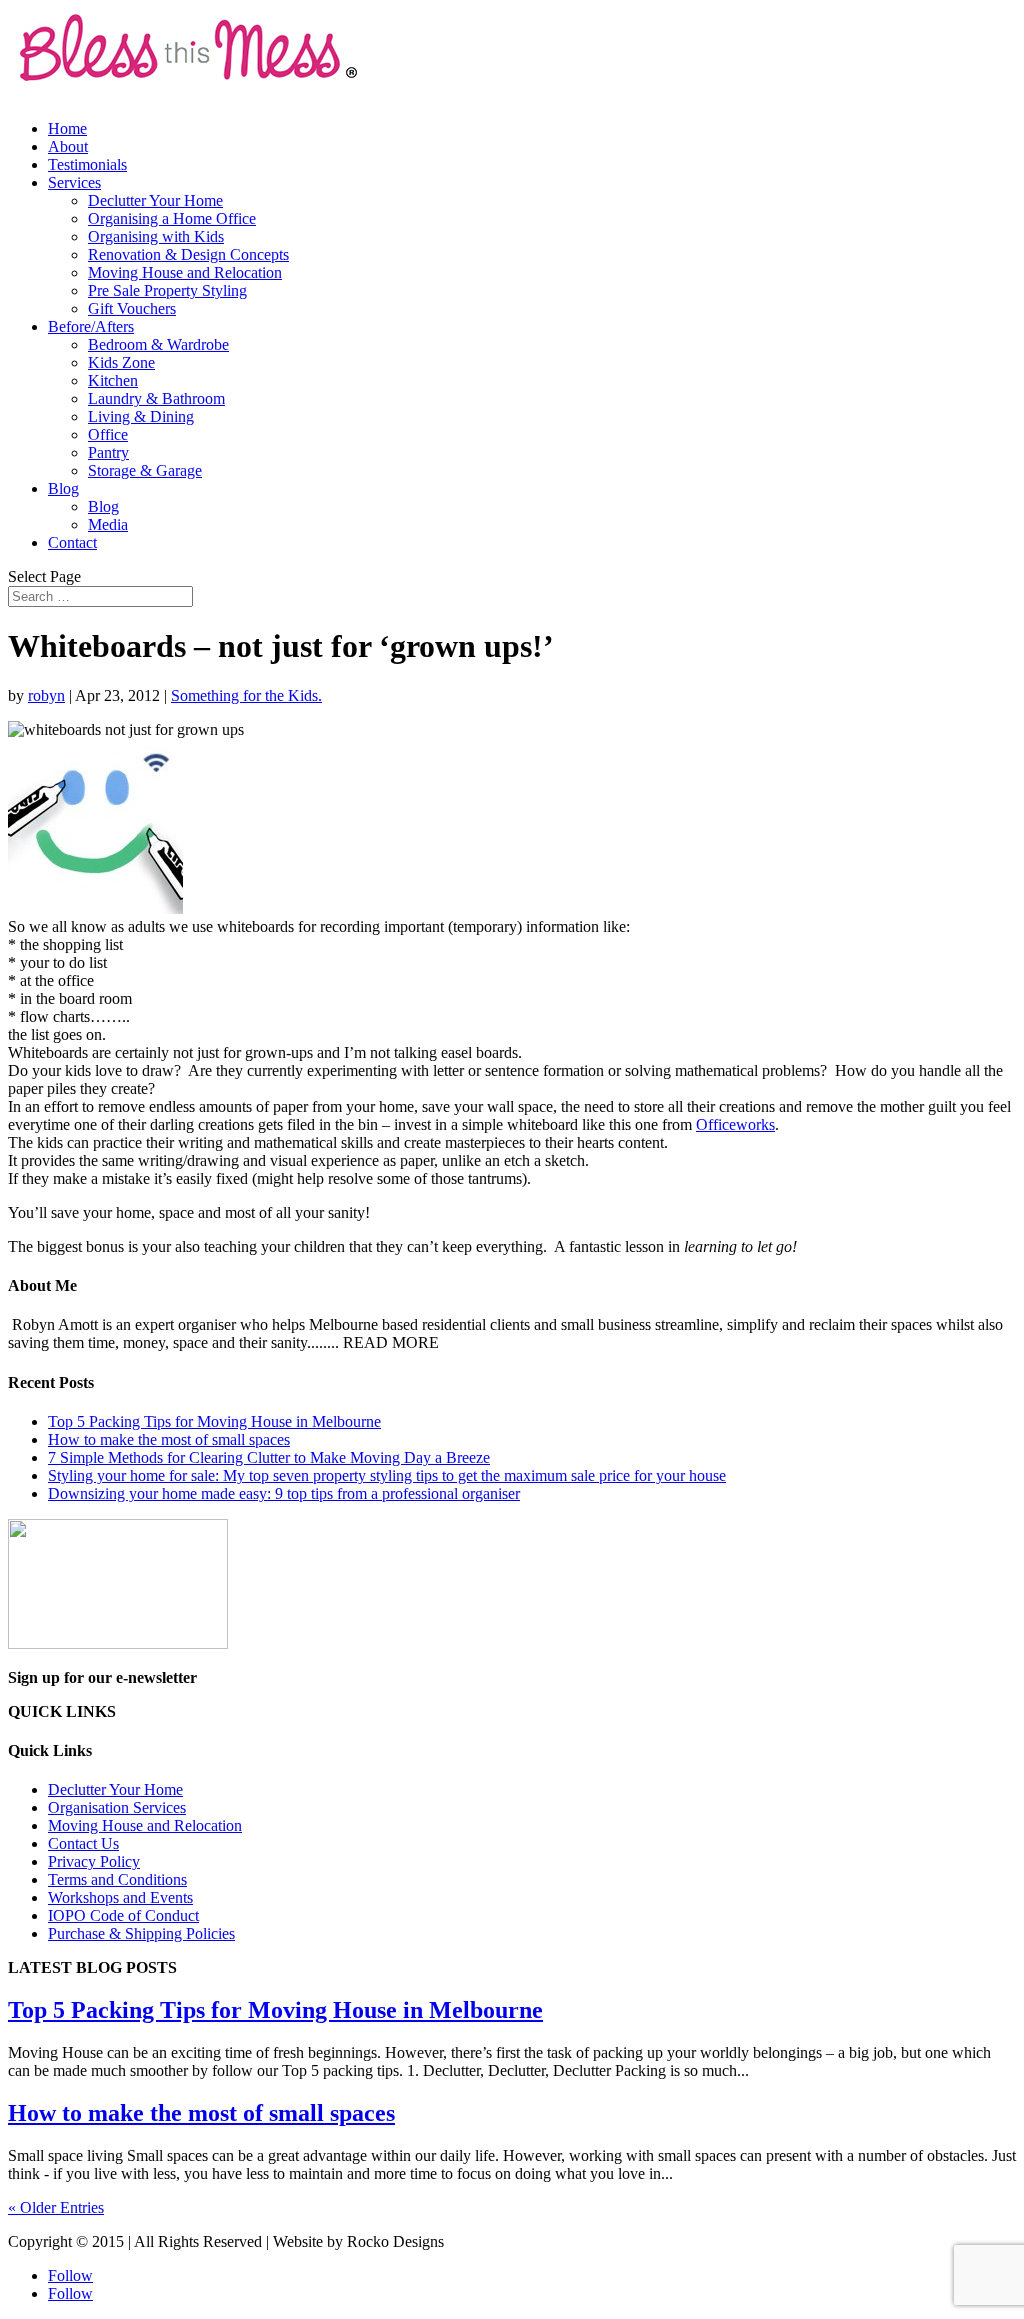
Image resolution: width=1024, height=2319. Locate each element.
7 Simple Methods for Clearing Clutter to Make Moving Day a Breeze (269, 1457)
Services (74, 182)
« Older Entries (56, 2207)
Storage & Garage (145, 470)
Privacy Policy (94, 1861)
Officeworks (735, 1124)
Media (108, 524)
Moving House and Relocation (185, 272)
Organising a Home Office (172, 218)
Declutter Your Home (155, 200)
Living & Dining (141, 416)
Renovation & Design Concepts (188, 254)
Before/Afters (91, 326)
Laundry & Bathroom (156, 398)
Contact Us (83, 1843)
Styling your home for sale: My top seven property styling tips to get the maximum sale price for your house (387, 1475)
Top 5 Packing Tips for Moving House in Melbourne (214, 1421)
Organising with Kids (156, 236)
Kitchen (113, 380)
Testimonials (87, 164)
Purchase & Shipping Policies (141, 1933)
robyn (46, 695)
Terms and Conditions (117, 1879)
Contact (72, 542)
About (68, 146)
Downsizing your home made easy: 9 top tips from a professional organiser (284, 1493)
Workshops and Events (120, 1897)
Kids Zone (121, 362)
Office (108, 434)
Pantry (108, 452)
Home (67, 128)
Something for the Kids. (246, 695)
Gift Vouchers (132, 308)
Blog (63, 488)
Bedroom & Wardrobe (158, 344)
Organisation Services (117, 1807)
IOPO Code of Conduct (123, 1915)
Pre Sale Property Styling (167, 290)
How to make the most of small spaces (169, 1439)
